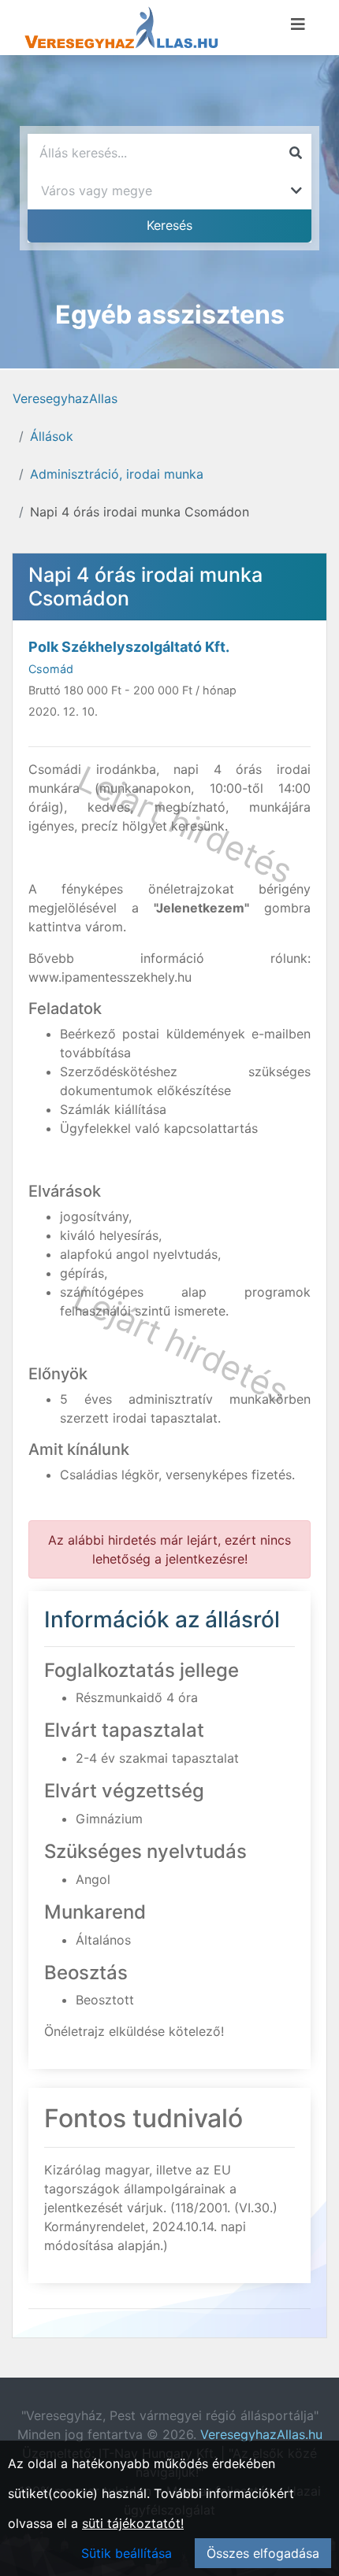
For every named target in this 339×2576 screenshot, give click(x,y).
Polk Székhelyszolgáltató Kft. (129, 647)
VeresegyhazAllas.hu (261, 2434)
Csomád (51, 669)
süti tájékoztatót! (133, 2523)
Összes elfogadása (263, 2553)
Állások (52, 436)
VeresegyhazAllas (65, 398)
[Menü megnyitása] (298, 24)
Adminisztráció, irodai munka (117, 474)
